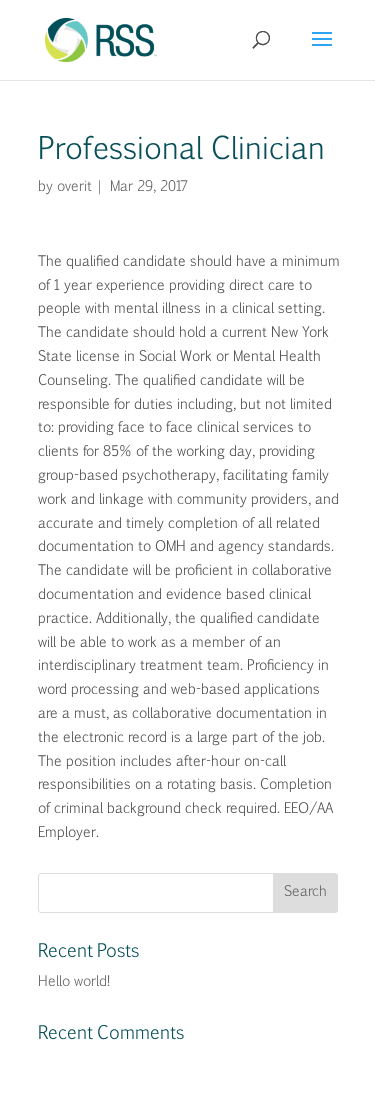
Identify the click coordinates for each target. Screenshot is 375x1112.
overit (73, 187)
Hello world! (74, 982)
